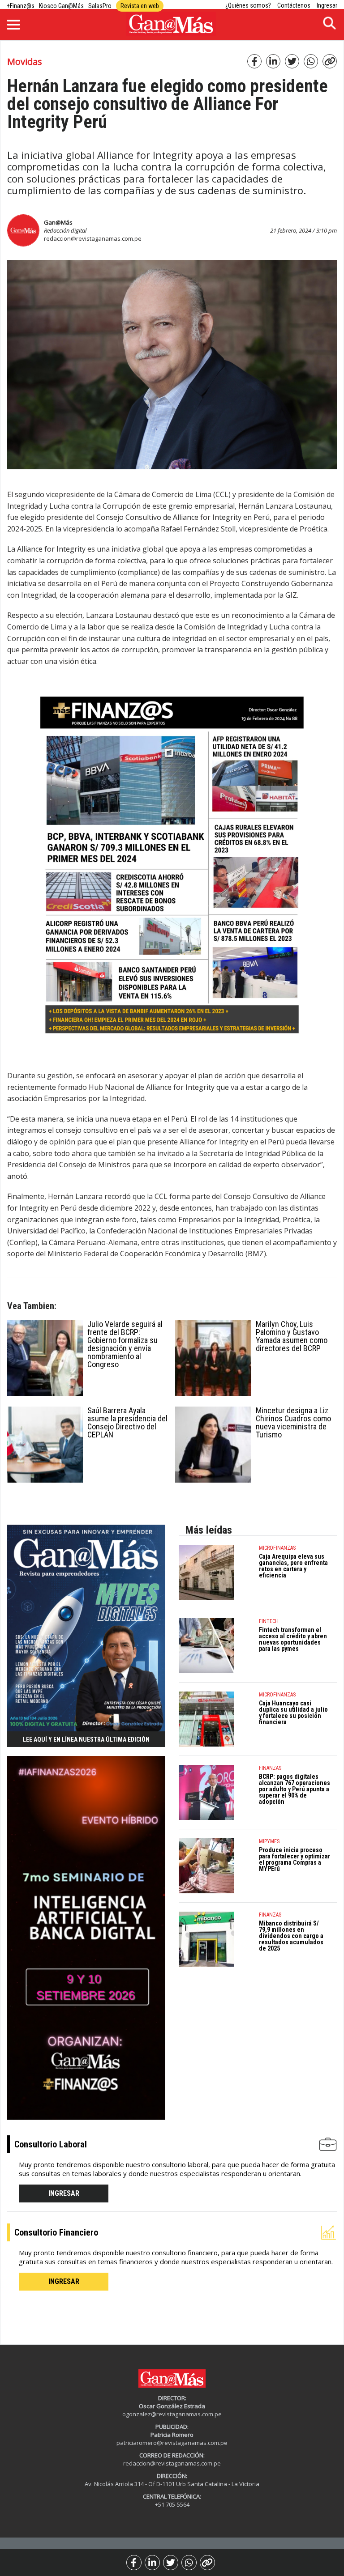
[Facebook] (134, 2563)
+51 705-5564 (172, 2504)
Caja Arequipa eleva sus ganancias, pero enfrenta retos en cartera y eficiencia (293, 1566)
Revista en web (140, 6)
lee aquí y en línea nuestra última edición (86, 1739)
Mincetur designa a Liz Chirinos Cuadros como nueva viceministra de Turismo (293, 1422)
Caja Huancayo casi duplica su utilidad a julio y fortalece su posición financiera (293, 1713)
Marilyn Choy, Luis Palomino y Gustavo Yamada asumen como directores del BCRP (292, 1336)
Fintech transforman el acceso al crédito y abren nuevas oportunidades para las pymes (293, 1639)
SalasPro (100, 6)
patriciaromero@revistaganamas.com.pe (172, 2443)
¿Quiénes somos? (248, 5)
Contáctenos (294, 5)
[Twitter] (171, 2563)
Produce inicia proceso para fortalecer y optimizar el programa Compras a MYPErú (295, 1859)
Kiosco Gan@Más (61, 6)
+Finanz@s (21, 6)
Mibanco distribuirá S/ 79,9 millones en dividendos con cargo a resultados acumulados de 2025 (291, 1936)
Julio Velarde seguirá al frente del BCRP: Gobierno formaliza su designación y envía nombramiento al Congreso (125, 1344)
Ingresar (327, 5)
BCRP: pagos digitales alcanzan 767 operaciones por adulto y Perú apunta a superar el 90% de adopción (295, 1789)
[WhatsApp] (189, 2563)
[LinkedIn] (152, 2563)
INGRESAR (64, 2193)
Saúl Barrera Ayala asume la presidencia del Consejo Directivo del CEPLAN (127, 1422)
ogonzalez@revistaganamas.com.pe (172, 2414)
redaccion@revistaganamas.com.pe (93, 238)
